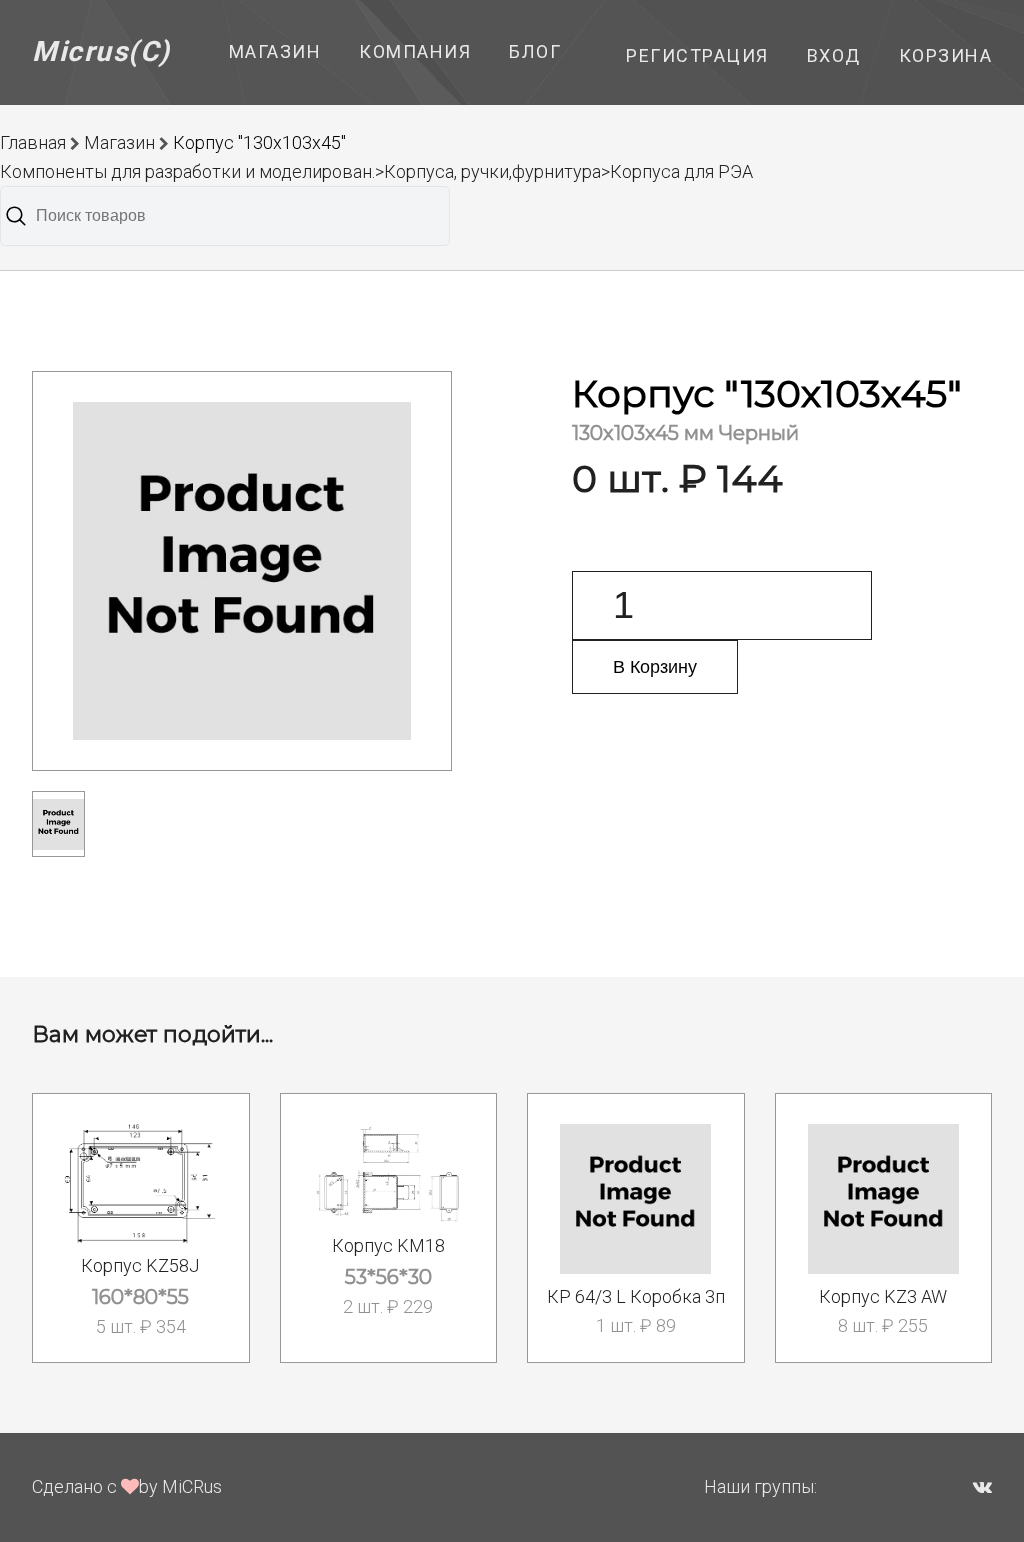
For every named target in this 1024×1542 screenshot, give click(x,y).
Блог (535, 51)
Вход (834, 55)
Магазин (275, 51)
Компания (415, 51)
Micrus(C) (101, 51)
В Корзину (655, 667)
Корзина (946, 55)
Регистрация (697, 55)
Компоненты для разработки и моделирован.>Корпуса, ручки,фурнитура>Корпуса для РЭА (376, 171)
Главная (33, 142)
